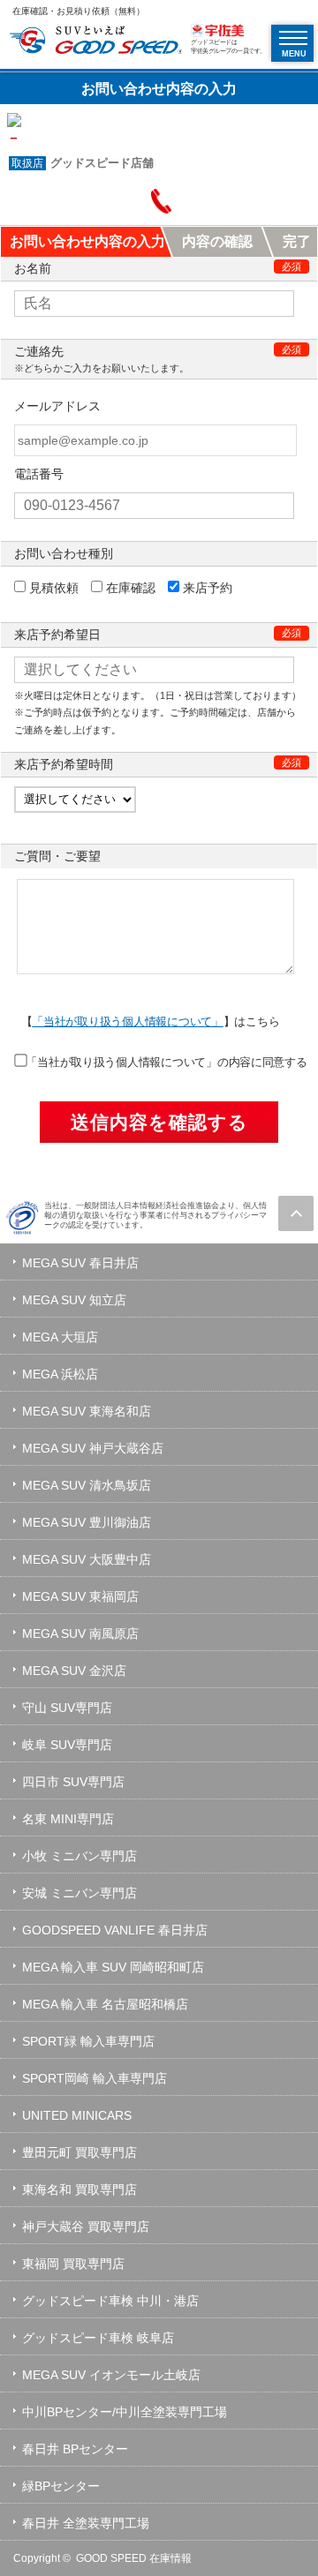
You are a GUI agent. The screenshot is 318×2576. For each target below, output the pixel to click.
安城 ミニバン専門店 (79, 1893)
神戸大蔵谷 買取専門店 (86, 2227)
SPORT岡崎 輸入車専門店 (95, 2078)
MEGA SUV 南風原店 (80, 1633)
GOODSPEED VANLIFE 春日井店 (115, 1930)
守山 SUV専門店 (67, 1708)
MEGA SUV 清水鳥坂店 (87, 1485)
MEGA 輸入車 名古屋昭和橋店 (105, 2004)
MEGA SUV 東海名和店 (87, 1411)
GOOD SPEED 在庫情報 (134, 2558)
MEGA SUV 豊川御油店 (87, 1522)
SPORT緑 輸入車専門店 (88, 2041)
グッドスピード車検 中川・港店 (110, 2301)
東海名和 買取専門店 (79, 2189)
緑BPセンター (61, 2486)
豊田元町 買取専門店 (79, 2152)
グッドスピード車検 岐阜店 (98, 2338)
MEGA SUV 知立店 (74, 1300)
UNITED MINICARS (77, 2115)
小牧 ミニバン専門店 (79, 1856)
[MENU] (293, 38)
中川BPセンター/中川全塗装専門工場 (125, 2412)
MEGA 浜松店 (60, 1374)
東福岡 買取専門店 (73, 2264)
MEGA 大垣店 (60, 1337)
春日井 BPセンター (75, 2449)
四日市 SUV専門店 (73, 1782)
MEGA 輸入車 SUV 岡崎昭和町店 (113, 1967)
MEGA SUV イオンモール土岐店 (111, 2375)
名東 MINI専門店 (68, 1819)
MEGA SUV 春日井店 (80, 1263)
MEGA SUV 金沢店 (74, 1671)
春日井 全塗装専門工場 (86, 2523)
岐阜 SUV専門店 (67, 1745)
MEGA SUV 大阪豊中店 (87, 1559)
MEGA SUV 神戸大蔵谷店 (93, 1448)
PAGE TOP (296, 1213)
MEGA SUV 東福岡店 (80, 1596)
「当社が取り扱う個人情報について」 (127, 1021)
